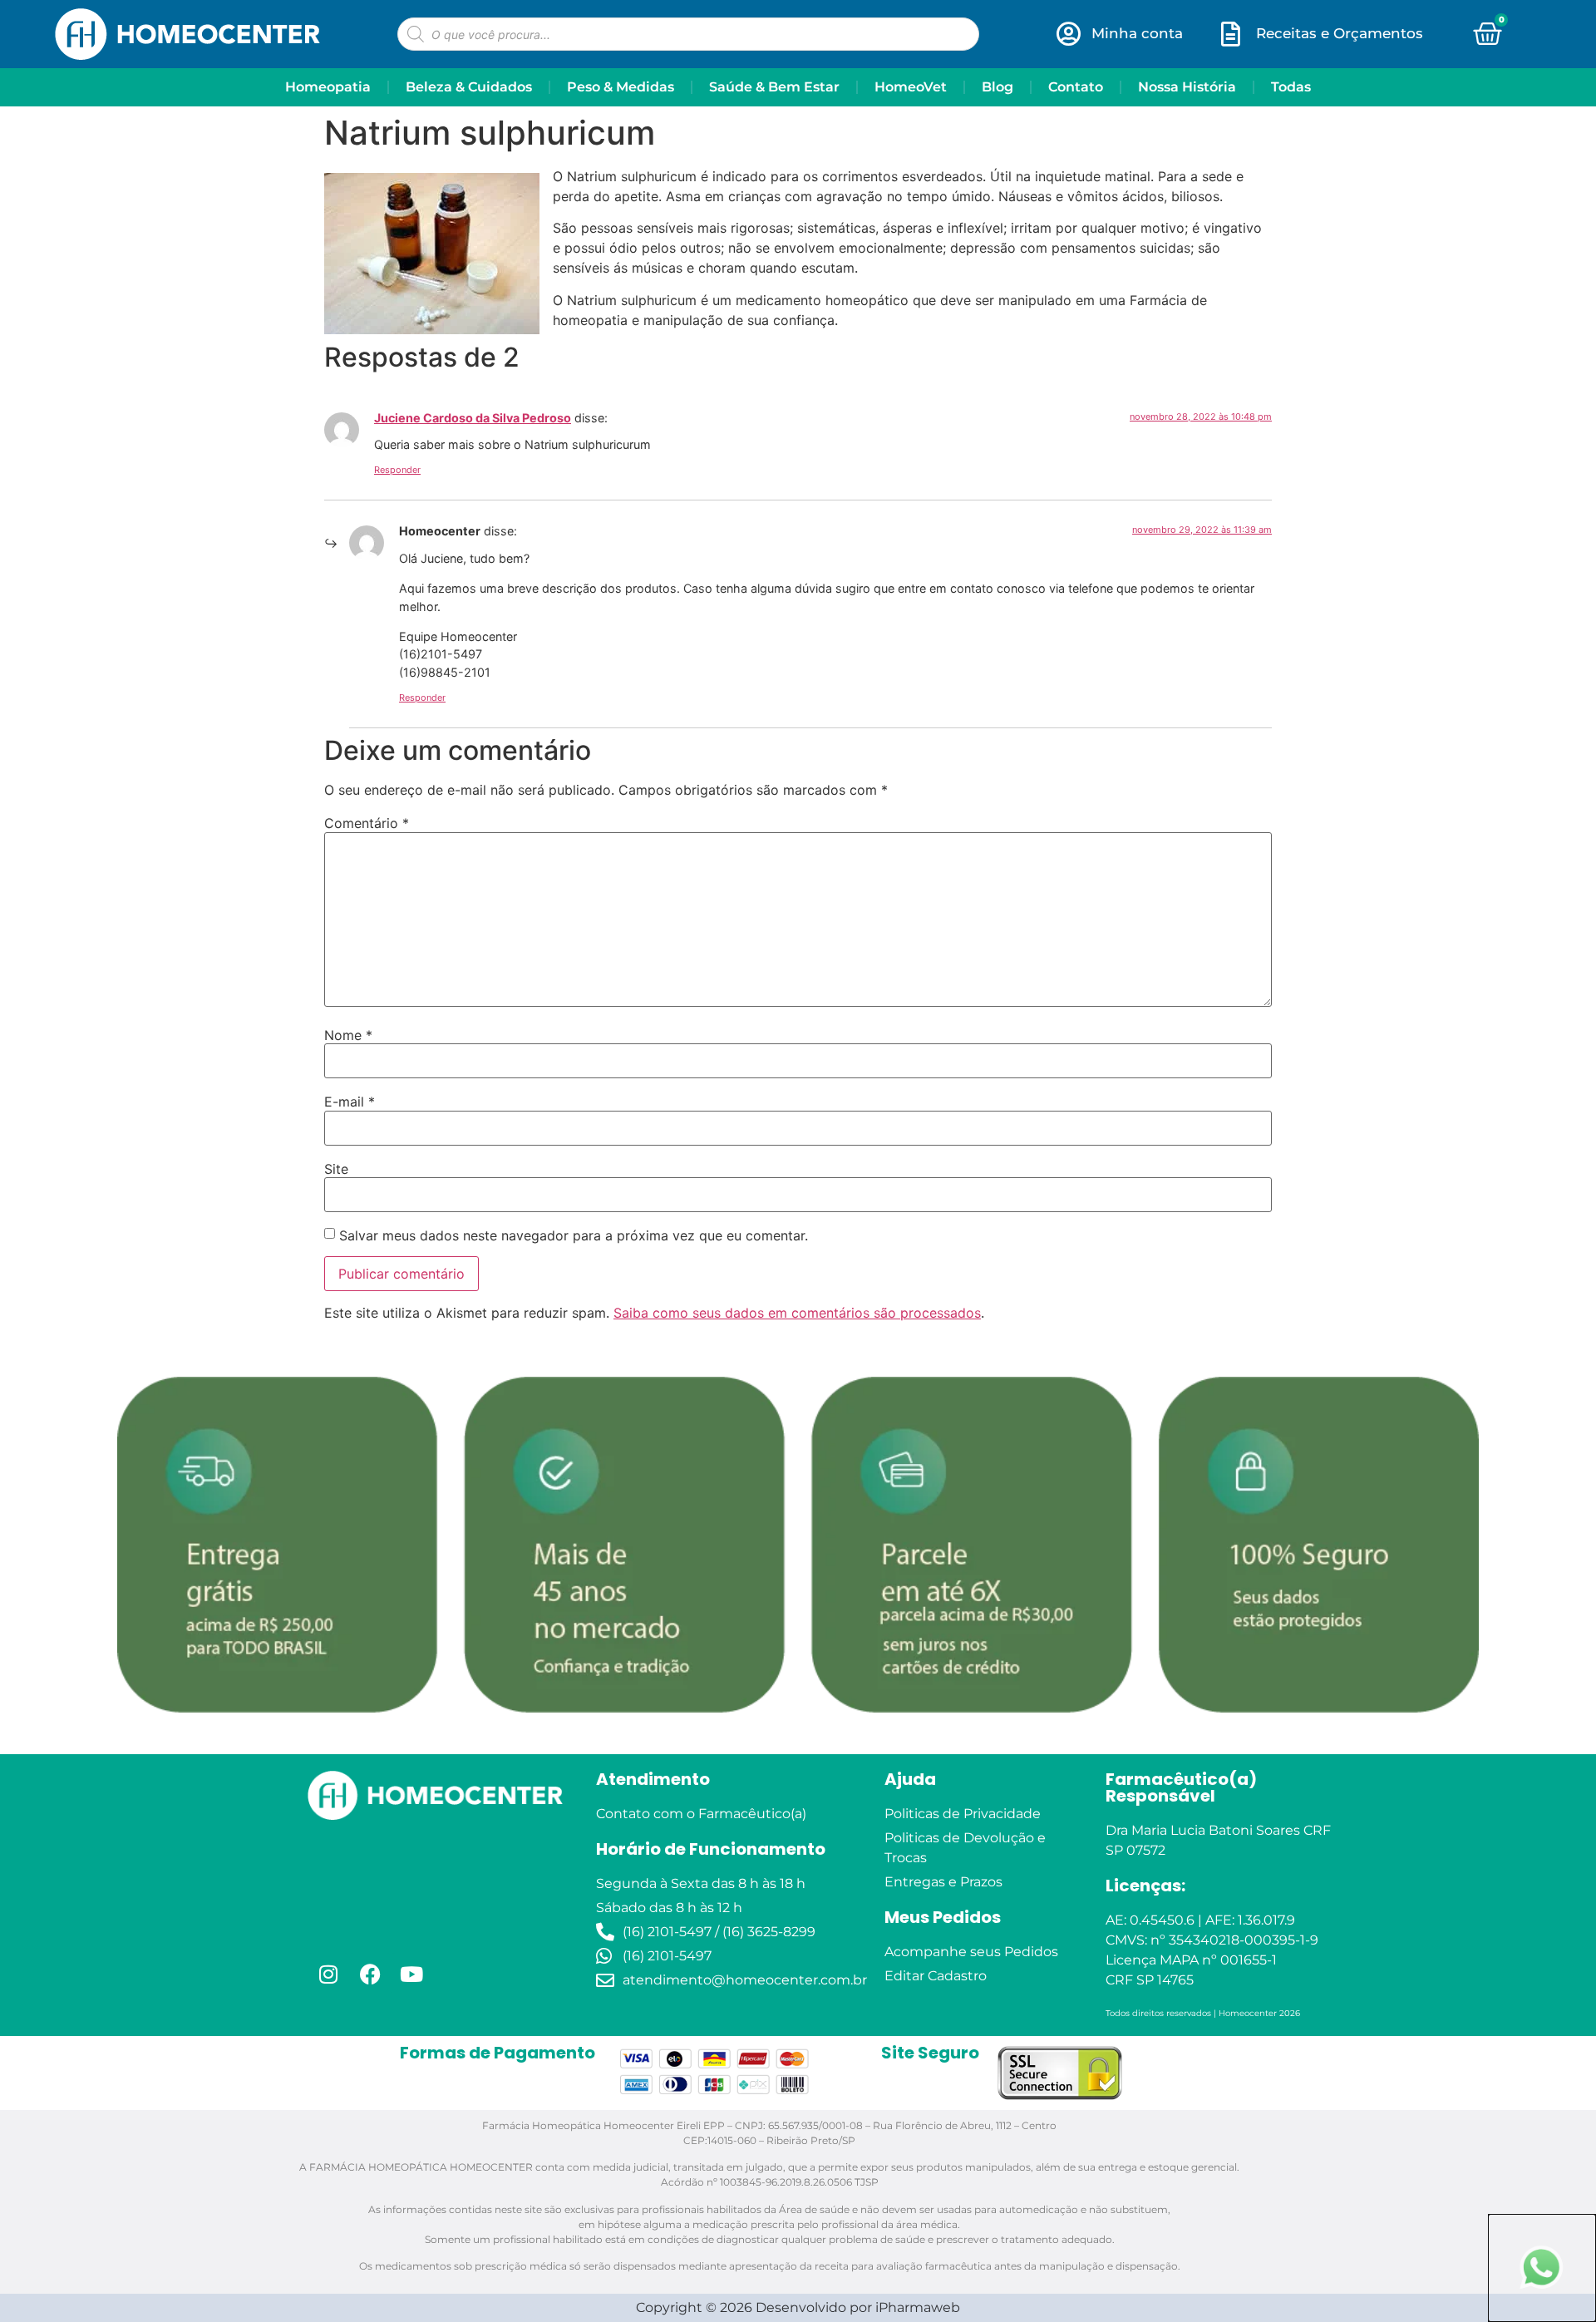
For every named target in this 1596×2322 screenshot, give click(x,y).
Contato (1076, 87)
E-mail (350, 1102)
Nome (348, 1035)
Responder (397, 470)
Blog (997, 87)
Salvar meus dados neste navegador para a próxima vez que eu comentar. (574, 1235)
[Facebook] (370, 1974)
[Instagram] (328, 1974)
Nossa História (1187, 87)
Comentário (367, 823)
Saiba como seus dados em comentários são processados (797, 1313)
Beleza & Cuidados (469, 87)
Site (336, 1169)
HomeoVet (911, 87)
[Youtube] (411, 1974)
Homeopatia (328, 87)
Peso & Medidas (621, 87)
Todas (1291, 87)
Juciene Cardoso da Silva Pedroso (473, 418)
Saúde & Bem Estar (774, 87)
